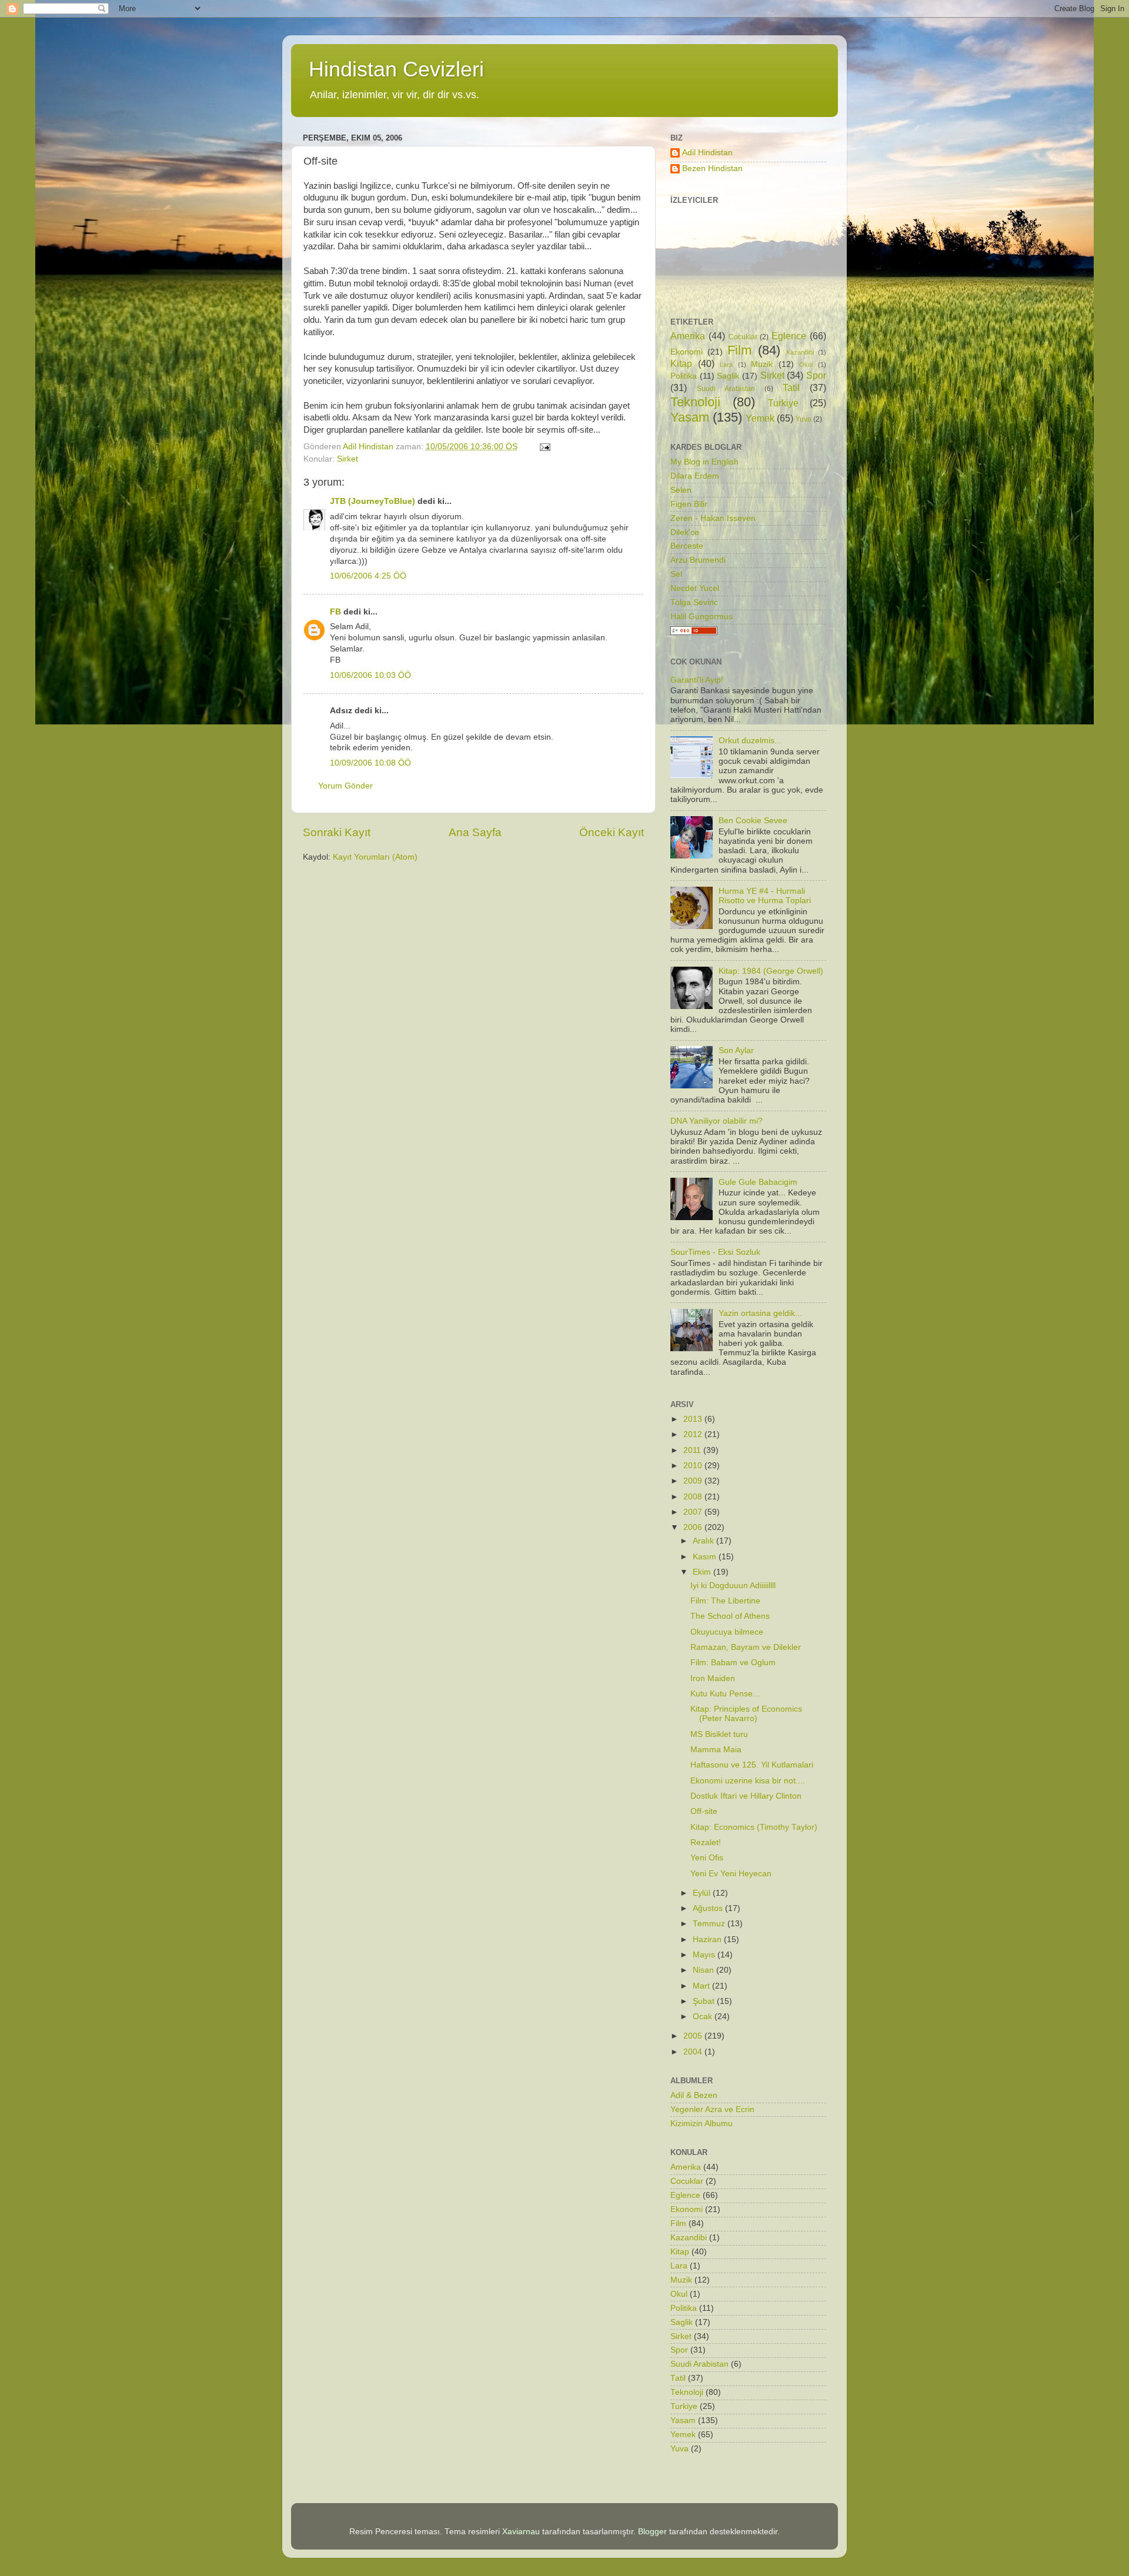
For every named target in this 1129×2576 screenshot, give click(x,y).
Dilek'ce (685, 532)
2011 (693, 1450)
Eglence (789, 336)
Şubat (705, 2001)
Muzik (762, 364)
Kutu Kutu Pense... (725, 1694)
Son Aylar (736, 1050)
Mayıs (705, 1955)
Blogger (652, 2532)
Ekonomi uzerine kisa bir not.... (748, 1781)
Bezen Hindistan (712, 168)
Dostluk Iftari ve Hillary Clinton (746, 1796)
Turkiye (783, 403)
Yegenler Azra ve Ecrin (712, 2109)
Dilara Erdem (695, 476)
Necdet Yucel (695, 588)
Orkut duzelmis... (750, 741)
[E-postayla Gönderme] (544, 447)
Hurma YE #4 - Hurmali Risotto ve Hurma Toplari (765, 896)
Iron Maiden (713, 1678)
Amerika (688, 336)
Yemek (760, 418)
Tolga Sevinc (694, 602)
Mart (702, 1986)
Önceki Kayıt (612, 832)
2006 (694, 1527)
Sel (676, 574)
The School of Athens (730, 1616)
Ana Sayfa (475, 832)
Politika (684, 376)
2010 (694, 1466)
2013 (694, 1419)
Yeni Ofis (707, 1858)
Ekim (703, 1572)
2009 (694, 1481)
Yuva (804, 419)
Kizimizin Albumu (702, 2124)
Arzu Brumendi (698, 560)
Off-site (704, 1811)
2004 (694, 2052)
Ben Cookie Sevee (753, 821)
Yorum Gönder (345, 786)
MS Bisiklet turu (719, 1734)
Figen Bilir (689, 504)
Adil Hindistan (707, 153)
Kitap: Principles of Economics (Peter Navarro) (746, 1714)
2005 (694, 2036)
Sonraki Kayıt (337, 832)
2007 (694, 1512)
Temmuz (710, 1924)
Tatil (791, 387)
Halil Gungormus (702, 617)
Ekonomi (687, 352)
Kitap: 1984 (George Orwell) (771, 971)
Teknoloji (695, 402)
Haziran (708, 1939)
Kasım (706, 1557)
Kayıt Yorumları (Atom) (375, 857)
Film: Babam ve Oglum (733, 1663)
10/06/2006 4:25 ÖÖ (368, 576)
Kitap (681, 363)
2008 (694, 1497)
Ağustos (709, 1908)
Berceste (687, 546)
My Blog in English (704, 462)
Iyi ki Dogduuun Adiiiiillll (733, 1586)
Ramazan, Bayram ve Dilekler (746, 1647)
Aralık (704, 1541)
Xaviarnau (521, 2532)
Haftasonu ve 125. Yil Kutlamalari (752, 1765)
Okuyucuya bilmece (727, 1632)
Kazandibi (800, 352)
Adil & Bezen (694, 2095)
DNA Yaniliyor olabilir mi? (717, 1121)
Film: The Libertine (725, 1601)
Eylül (703, 1893)
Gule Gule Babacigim (758, 1182)
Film (739, 350)
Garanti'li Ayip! (697, 680)
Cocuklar (743, 337)
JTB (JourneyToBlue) (373, 501)
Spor (816, 375)
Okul (806, 365)
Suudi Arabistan (726, 389)
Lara (726, 365)
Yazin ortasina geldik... (760, 1313)
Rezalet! (706, 1842)
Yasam (690, 417)
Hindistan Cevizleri (396, 69)
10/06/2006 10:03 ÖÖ (370, 675)
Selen (681, 490)
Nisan (704, 1970)
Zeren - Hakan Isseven (713, 518)
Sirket (348, 459)
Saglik (728, 376)
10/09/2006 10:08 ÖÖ (370, 763)
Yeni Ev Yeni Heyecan (731, 1874)
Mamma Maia (716, 1750)
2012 (694, 1434)
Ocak (704, 2017)
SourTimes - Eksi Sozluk (715, 1252)
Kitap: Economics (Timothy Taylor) (754, 1827)
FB (335, 612)
